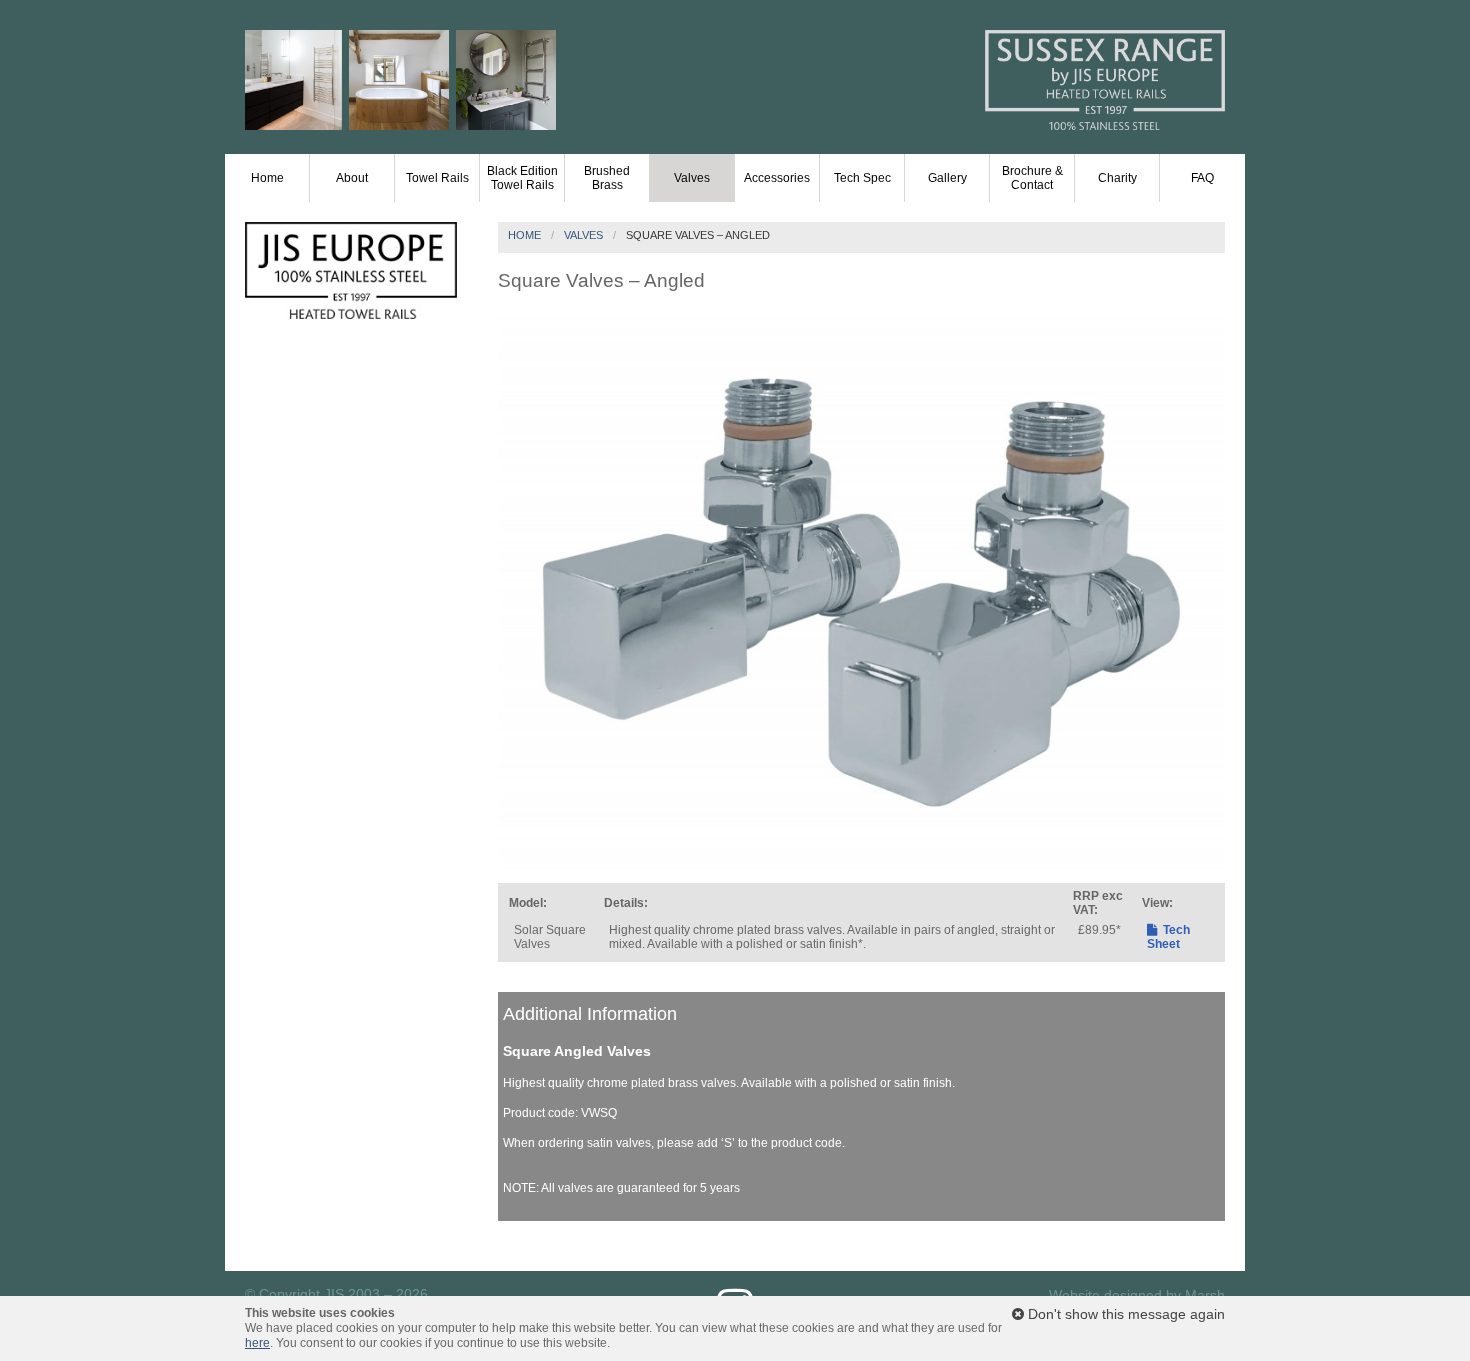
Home (267, 178)
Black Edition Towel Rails (522, 178)
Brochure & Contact (1032, 178)
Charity (1117, 178)
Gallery (947, 178)
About (352, 178)
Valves (692, 178)
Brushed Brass (607, 178)
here (257, 1343)
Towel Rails (437, 178)
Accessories (777, 178)
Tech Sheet (1168, 937)
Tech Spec (862, 178)
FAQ (1202, 178)
